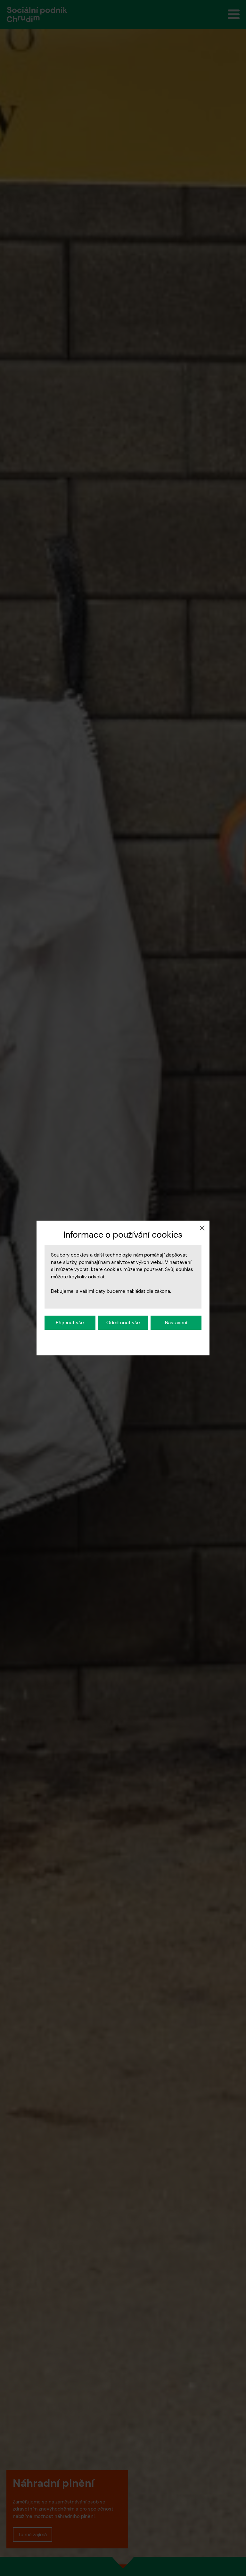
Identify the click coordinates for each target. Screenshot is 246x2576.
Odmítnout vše (123, 1323)
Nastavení (176, 1323)
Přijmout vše (70, 1323)
